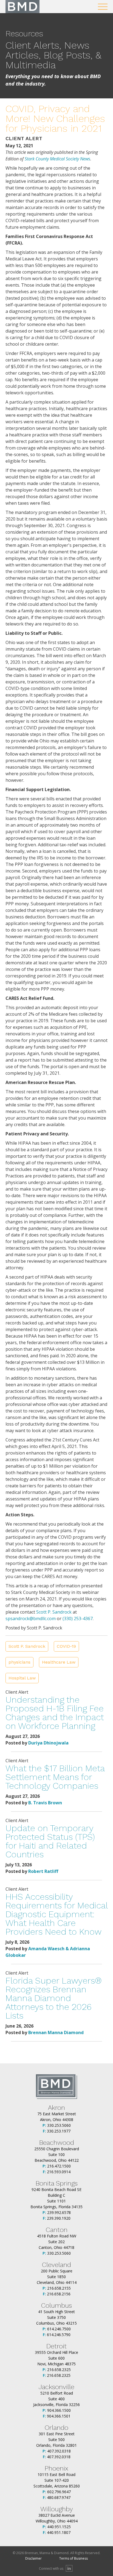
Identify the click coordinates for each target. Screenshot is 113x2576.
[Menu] (103, 7)
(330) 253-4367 (78, 1619)
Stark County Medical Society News (57, 159)
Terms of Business (74, 2558)
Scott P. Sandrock (54, 1612)
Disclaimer (33, 2558)
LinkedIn (69, 2568)
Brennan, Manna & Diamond (22, 7)
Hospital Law (22, 1678)
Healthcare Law (59, 1662)
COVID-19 (66, 1646)
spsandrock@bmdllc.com (31, 1619)
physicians (19, 1662)
